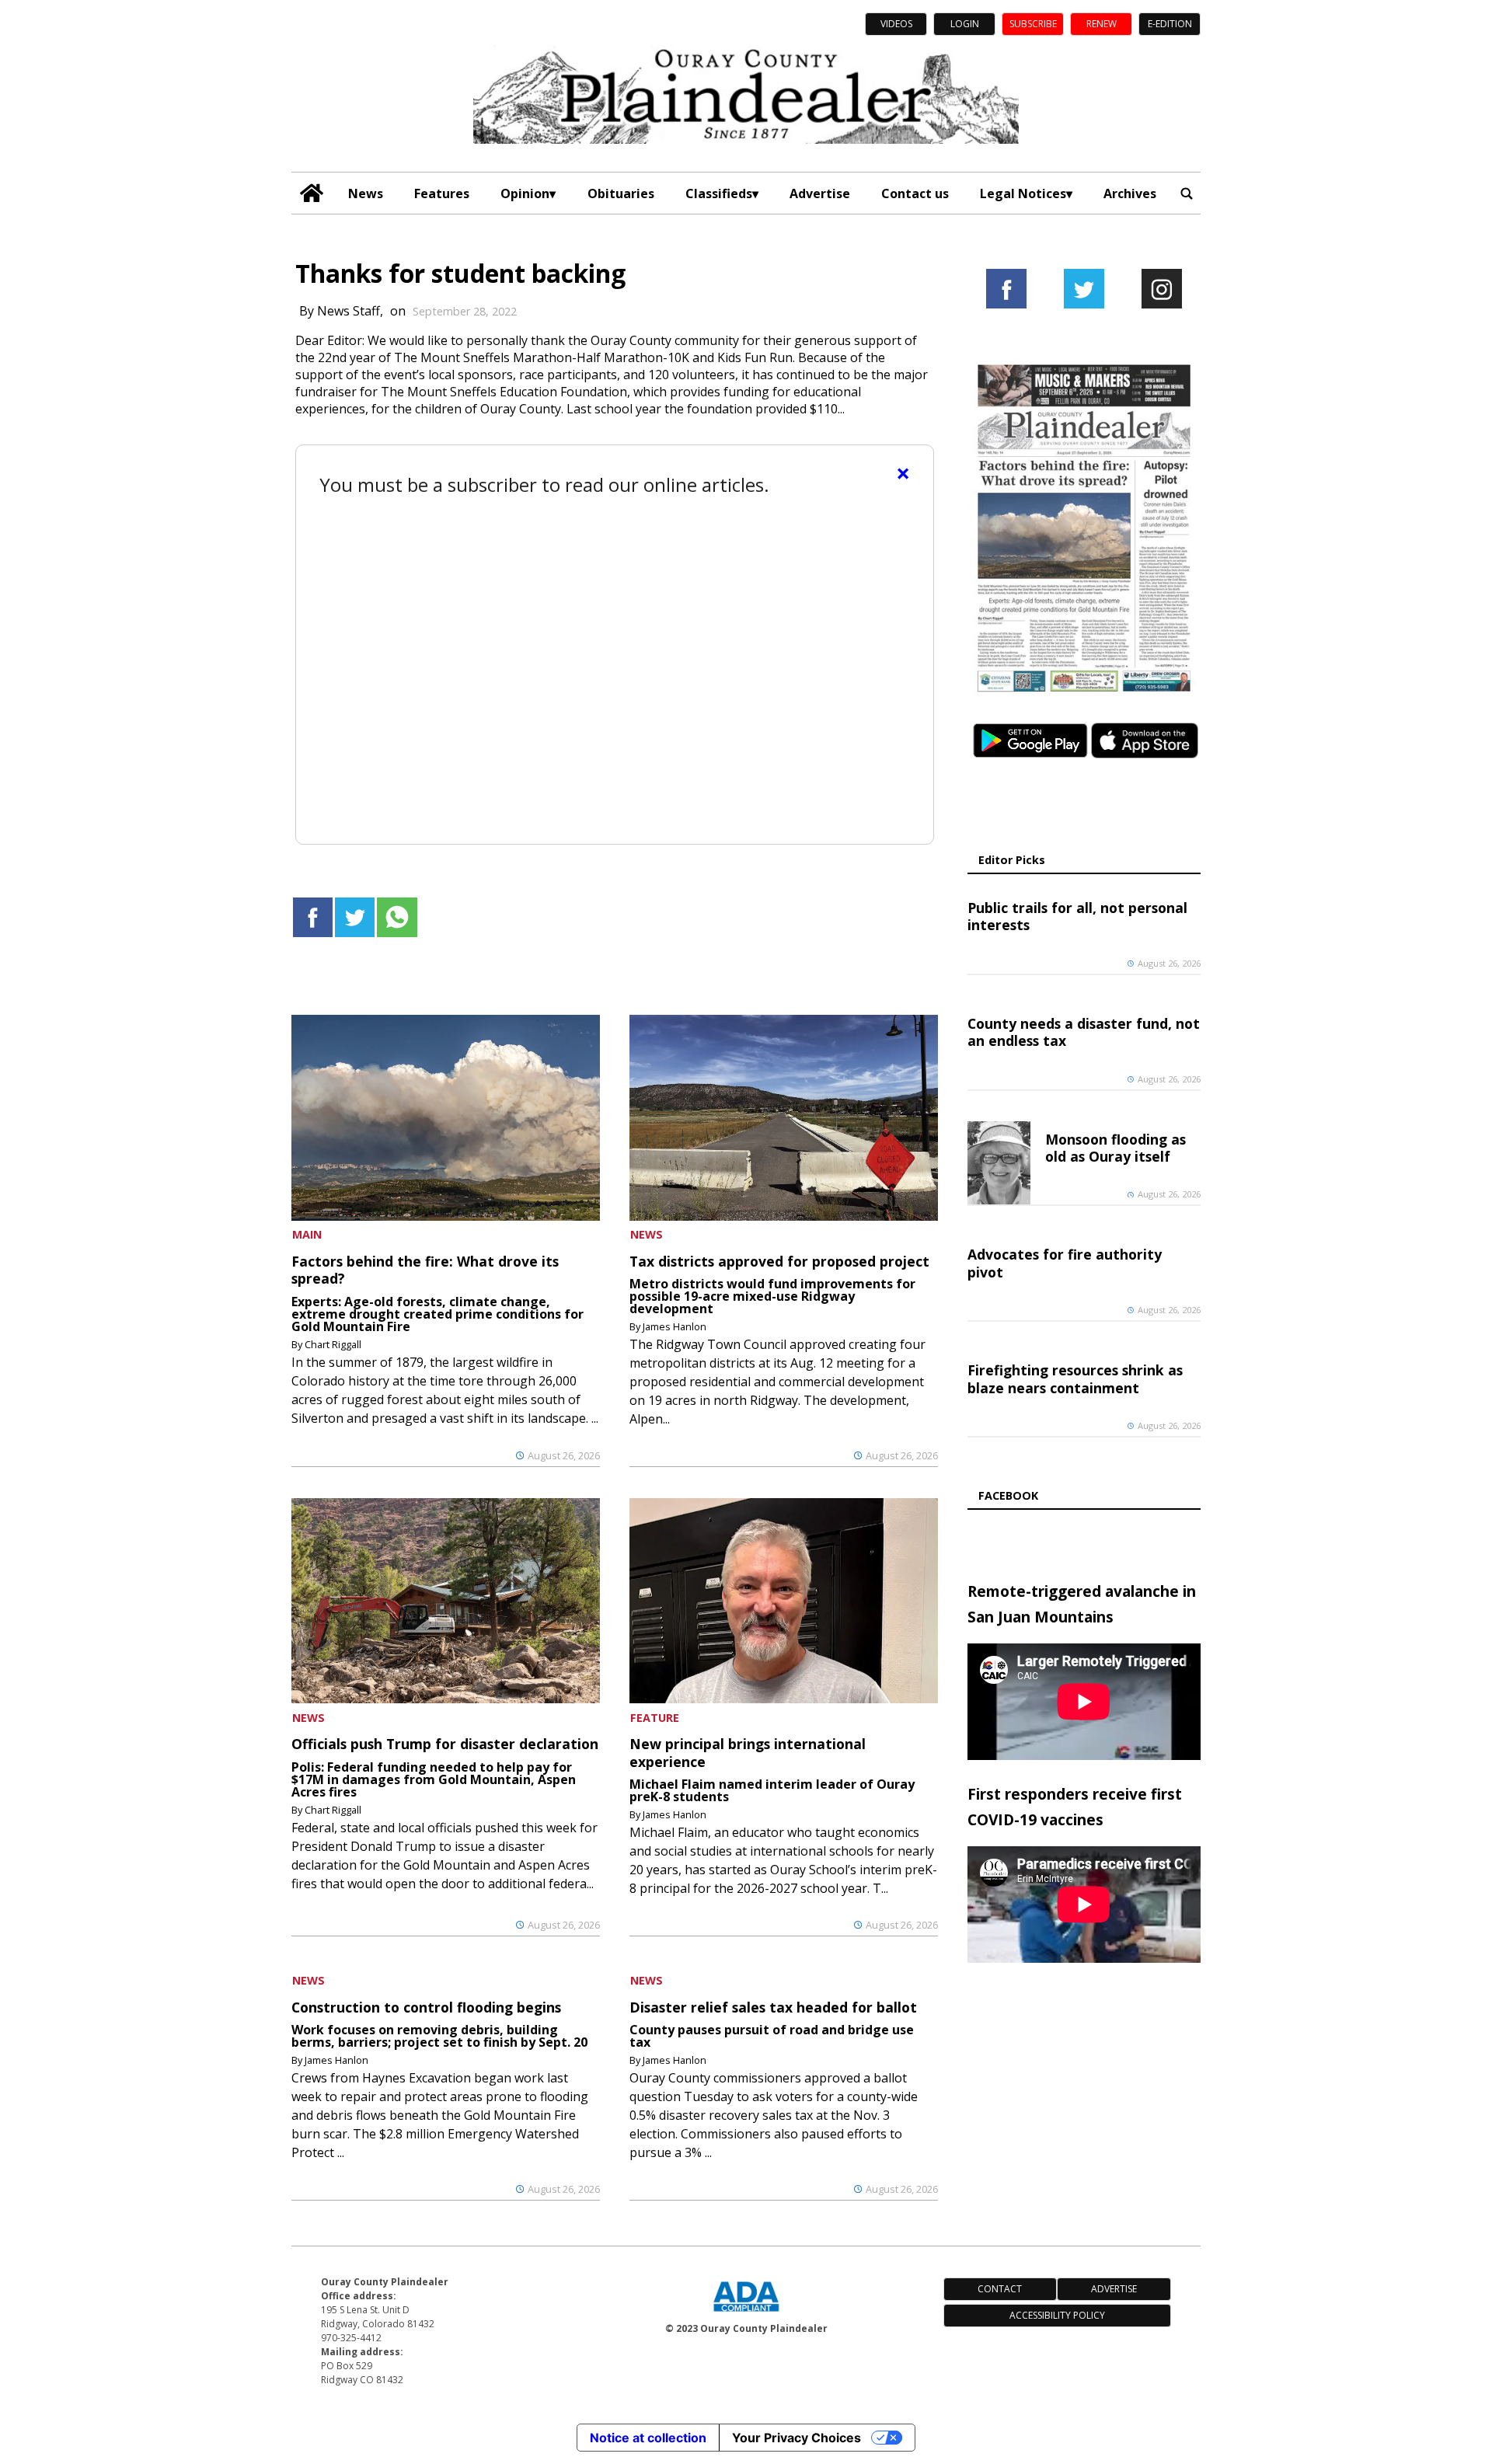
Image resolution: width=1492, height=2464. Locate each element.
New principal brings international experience (748, 1752)
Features (442, 193)
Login (965, 24)
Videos (896, 24)
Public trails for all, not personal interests (1077, 916)
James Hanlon (675, 1326)
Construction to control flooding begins (426, 2007)
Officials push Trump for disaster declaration (445, 1744)
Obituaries (621, 193)
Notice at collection (648, 2438)
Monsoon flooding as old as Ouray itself (1116, 1148)
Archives (1130, 193)
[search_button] (1187, 193)
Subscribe (1033, 24)
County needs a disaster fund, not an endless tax (1084, 1032)
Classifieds (719, 193)
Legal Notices (1023, 193)
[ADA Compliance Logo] (746, 2313)
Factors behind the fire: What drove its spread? (425, 1270)
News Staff (349, 311)
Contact (1000, 2289)
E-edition (1170, 24)
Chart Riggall (333, 1344)
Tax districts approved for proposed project (779, 1261)
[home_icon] (312, 193)
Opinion (525, 193)
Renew (1102, 24)
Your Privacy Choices (797, 2438)
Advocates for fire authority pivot (1065, 1263)
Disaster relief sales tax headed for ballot (773, 2007)
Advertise (820, 193)
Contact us (915, 193)
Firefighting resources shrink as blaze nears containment (1075, 1378)
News (366, 193)
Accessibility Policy (1057, 2315)
